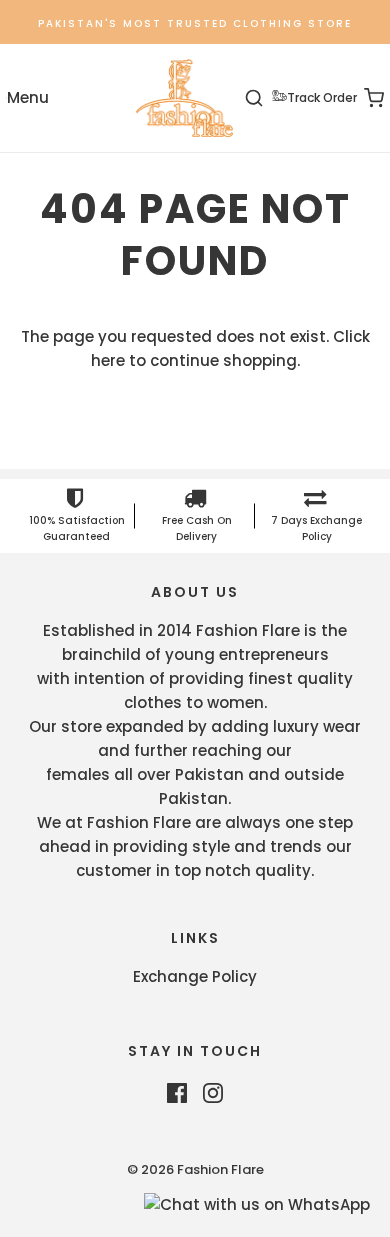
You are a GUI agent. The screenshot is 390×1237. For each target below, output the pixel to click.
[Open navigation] (27, 98)
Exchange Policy (195, 976)
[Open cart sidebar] (362, 98)
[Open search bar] (265, 98)
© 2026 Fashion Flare (195, 1169)
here (108, 360)
